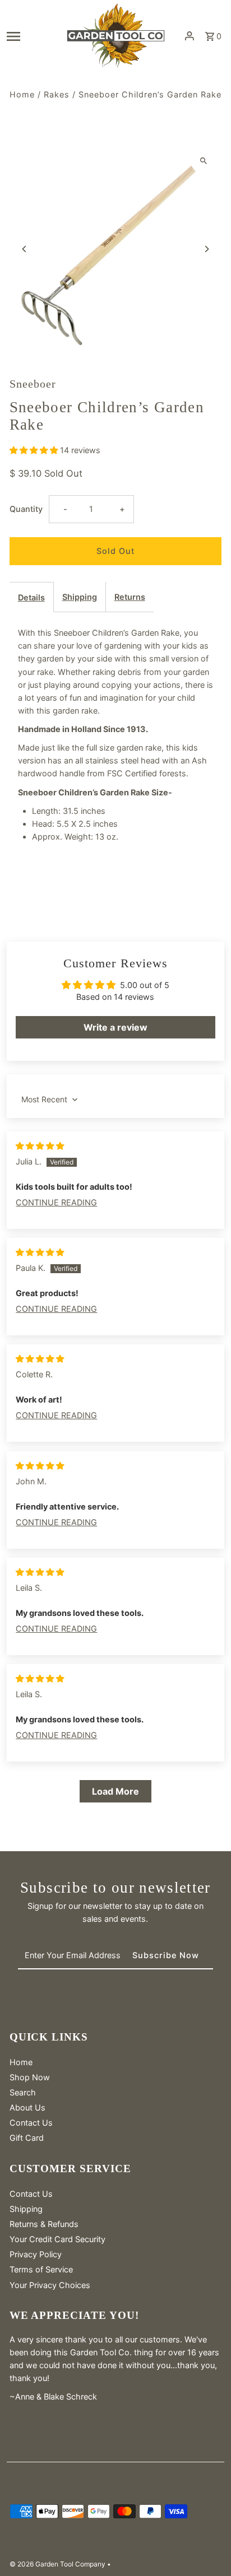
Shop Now (30, 2077)
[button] (35, 450)
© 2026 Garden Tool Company (58, 2564)
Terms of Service (41, 2269)
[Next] (206, 249)
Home (22, 94)
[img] (40, 1146)
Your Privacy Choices (50, 2285)
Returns (130, 597)
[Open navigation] (33, 36)
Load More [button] (115, 1791)
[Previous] (25, 249)
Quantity (26, 509)
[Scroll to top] (207, 2547)
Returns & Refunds (44, 2224)
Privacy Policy (36, 2254)
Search (23, 2092)
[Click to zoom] (203, 161)
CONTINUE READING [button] (56, 1202)
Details (31, 597)
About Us (27, 2107)
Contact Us (31, 2123)
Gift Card (27, 2138)
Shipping (80, 597)
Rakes (57, 94)
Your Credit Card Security (57, 2239)
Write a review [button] (115, 1027)
